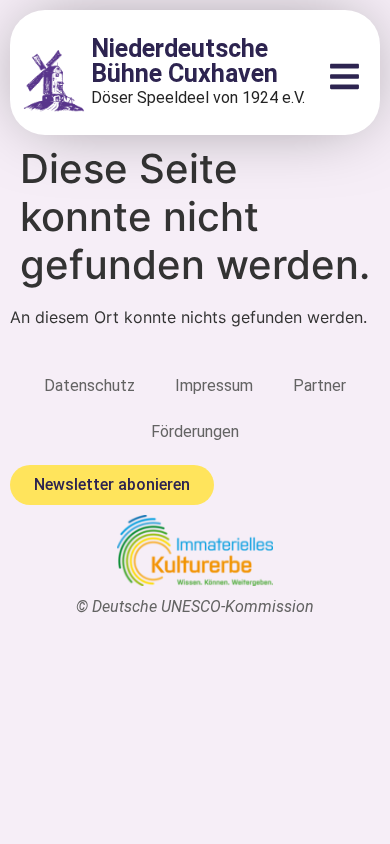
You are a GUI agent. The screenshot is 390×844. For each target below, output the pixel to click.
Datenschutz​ (89, 385)
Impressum (214, 385)
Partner (319, 385)
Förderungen (195, 431)
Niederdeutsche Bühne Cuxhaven (184, 61)
